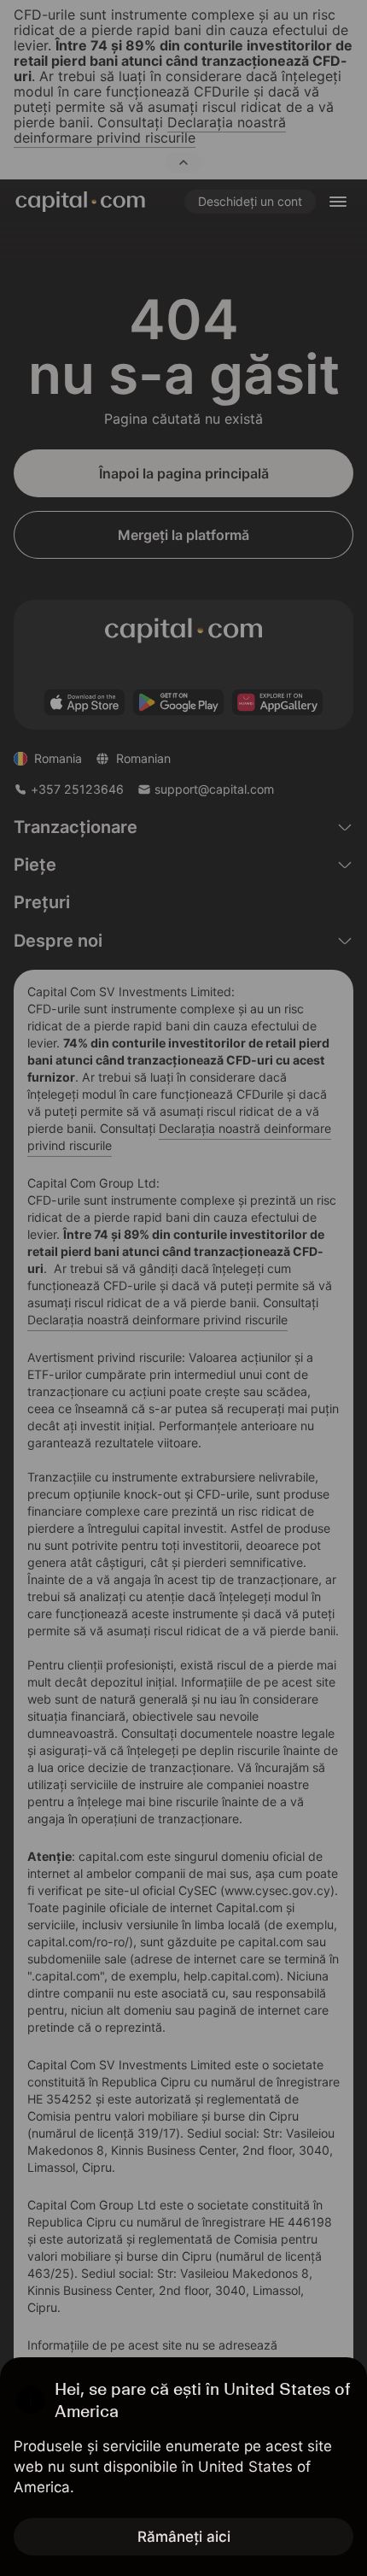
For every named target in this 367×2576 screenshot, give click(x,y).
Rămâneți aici (184, 2537)
